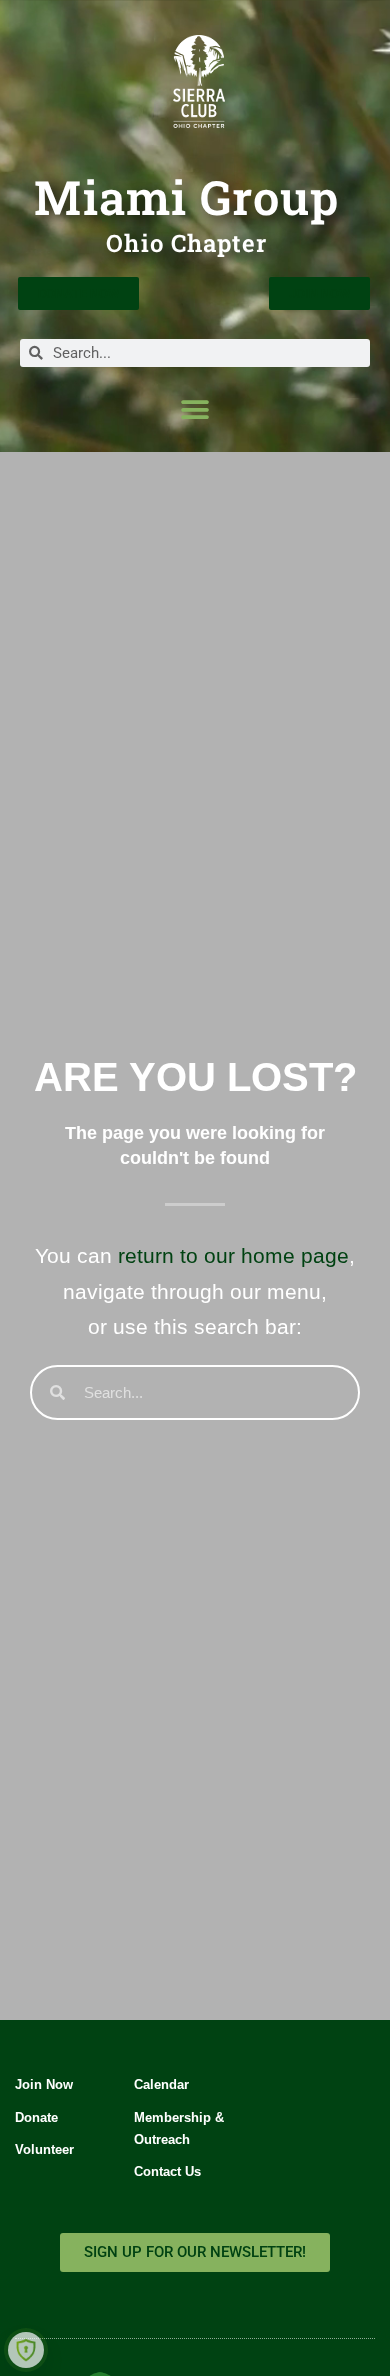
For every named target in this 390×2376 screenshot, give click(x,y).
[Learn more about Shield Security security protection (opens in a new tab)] (26, 2350)
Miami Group (186, 197)
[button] (195, 409)
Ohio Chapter (186, 243)
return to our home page (233, 1255)
